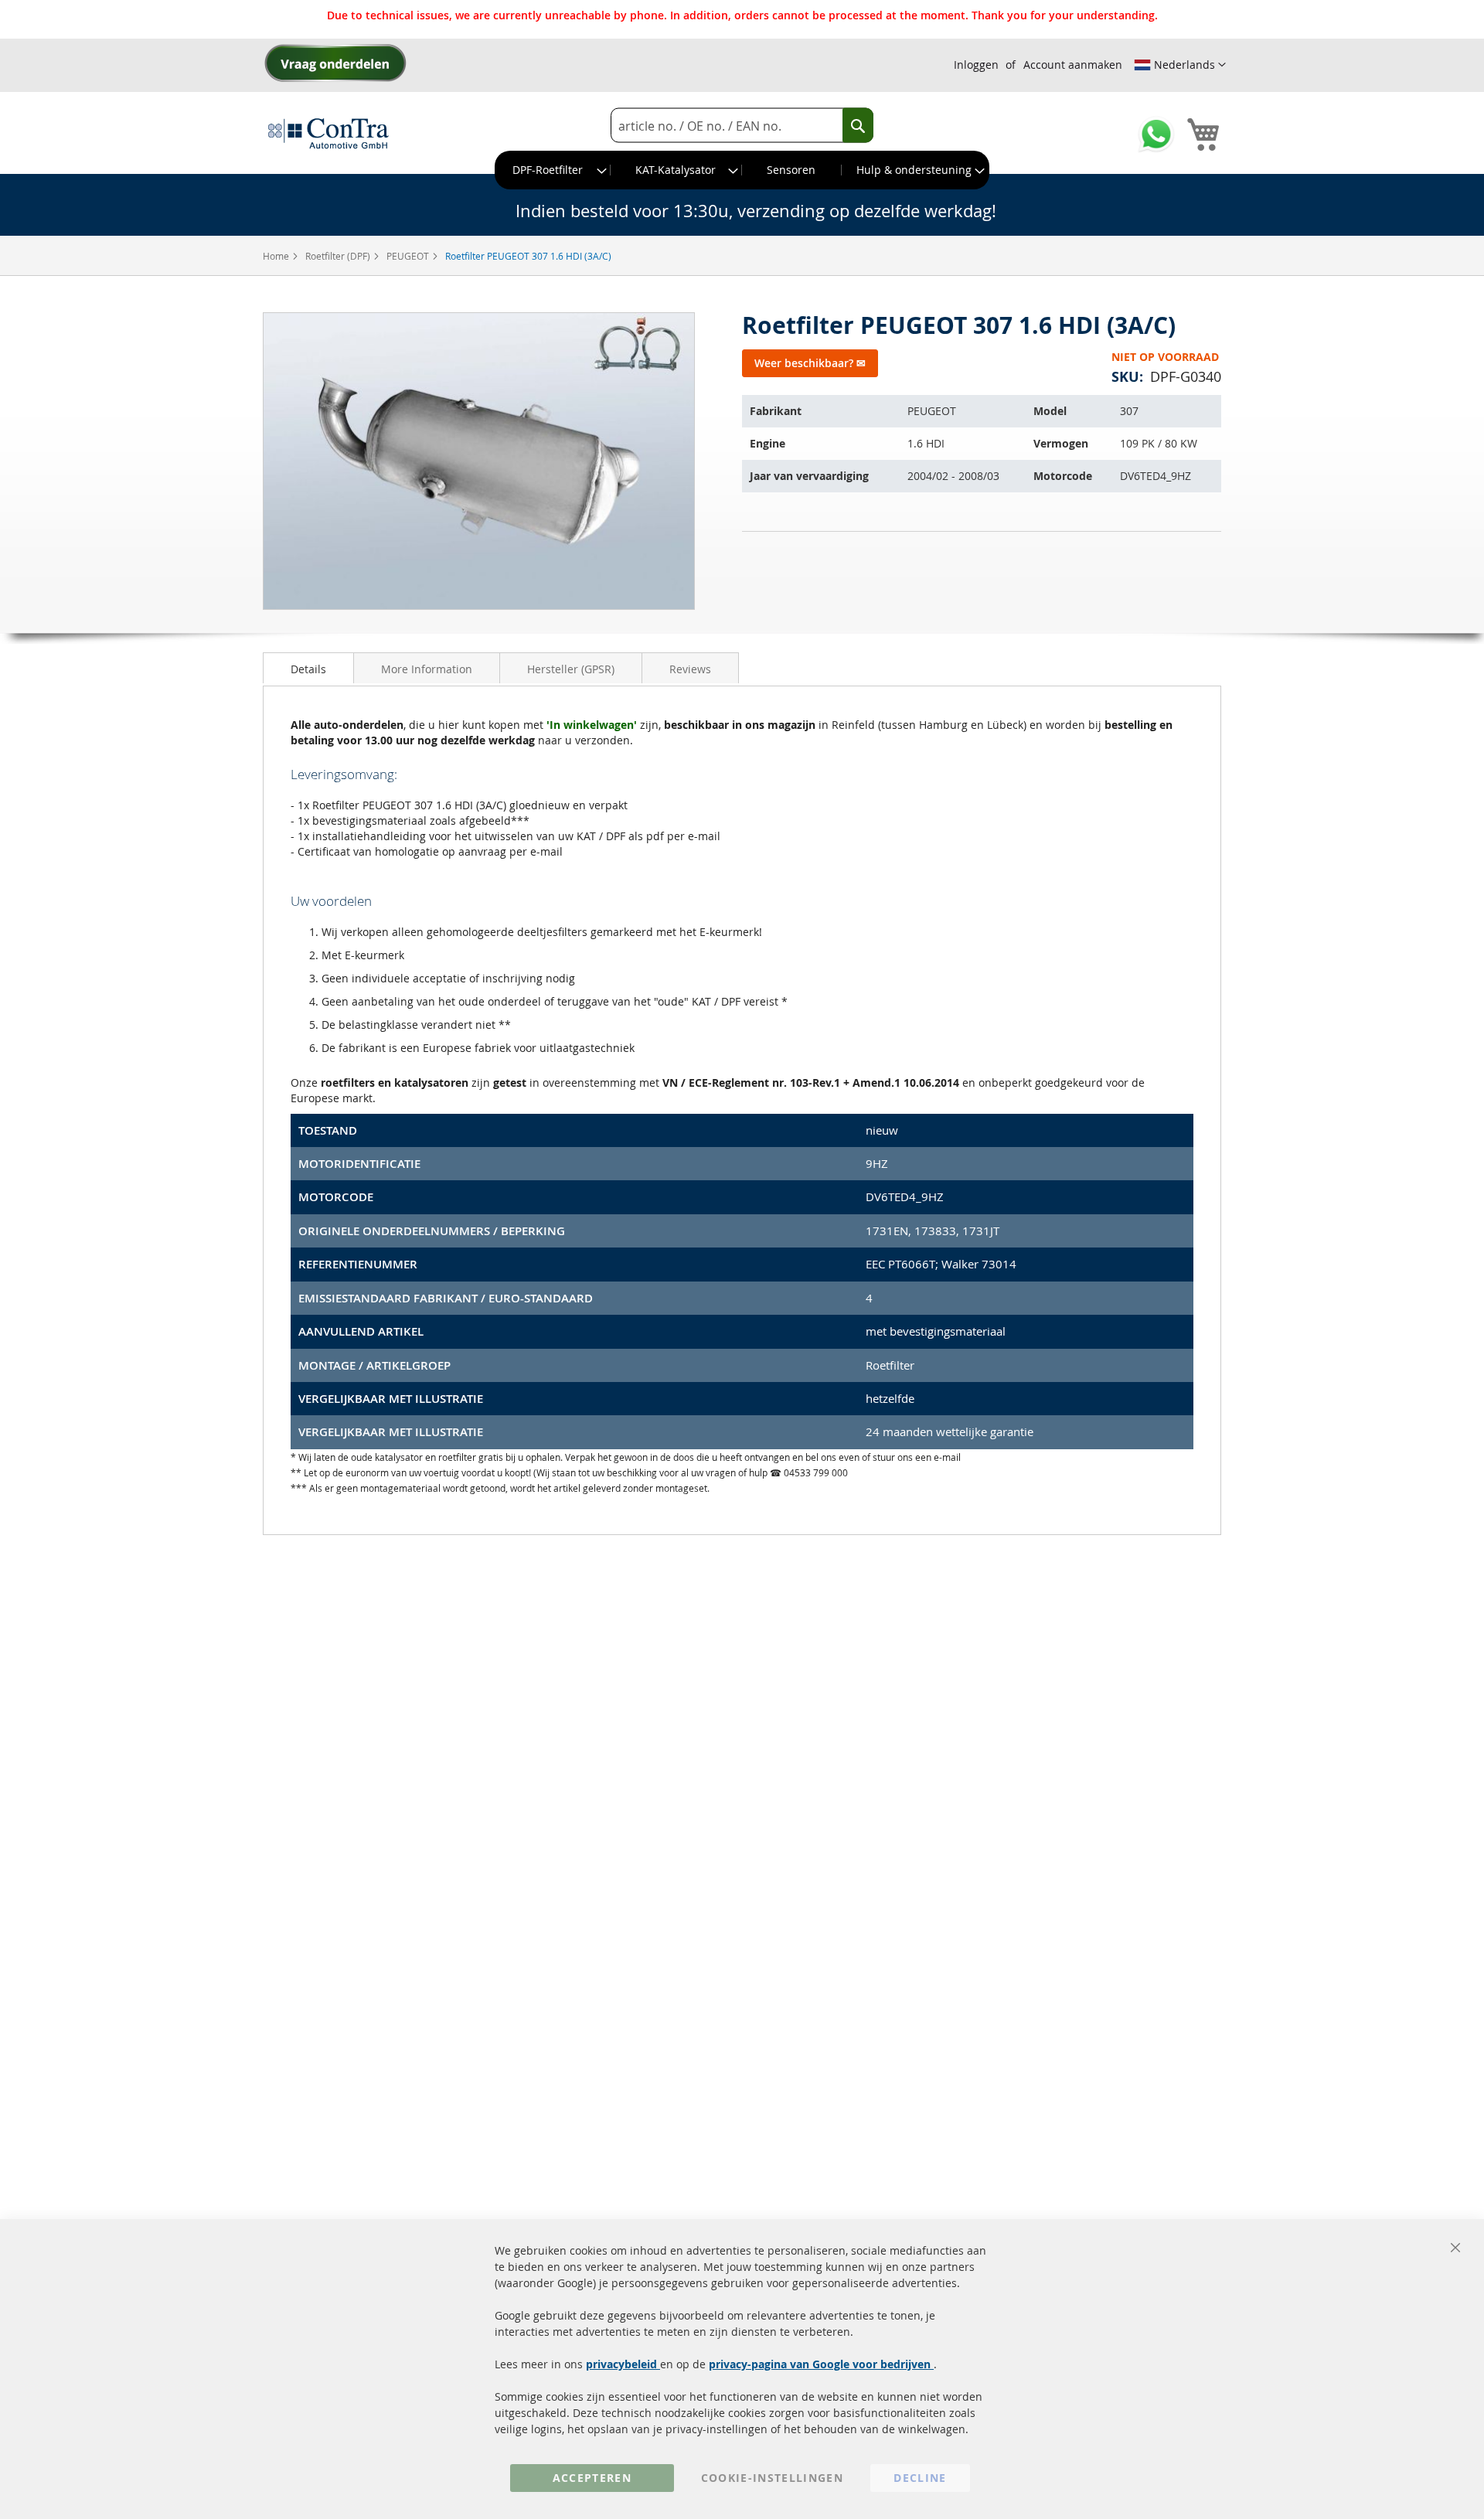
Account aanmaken (1073, 65)
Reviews (690, 669)
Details (308, 669)
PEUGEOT (409, 256)
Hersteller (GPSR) (571, 669)
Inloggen (976, 65)
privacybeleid (623, 2364)
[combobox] (742, 126)
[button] (1180, 65)
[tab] (308, 668)
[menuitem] (553, 170)
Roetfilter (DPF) (339, 256)
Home (277, 256)
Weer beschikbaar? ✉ (810, 363)
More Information (427, 669)
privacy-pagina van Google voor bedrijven (821, 2364)
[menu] (742, 170)
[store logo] (328, 133)
